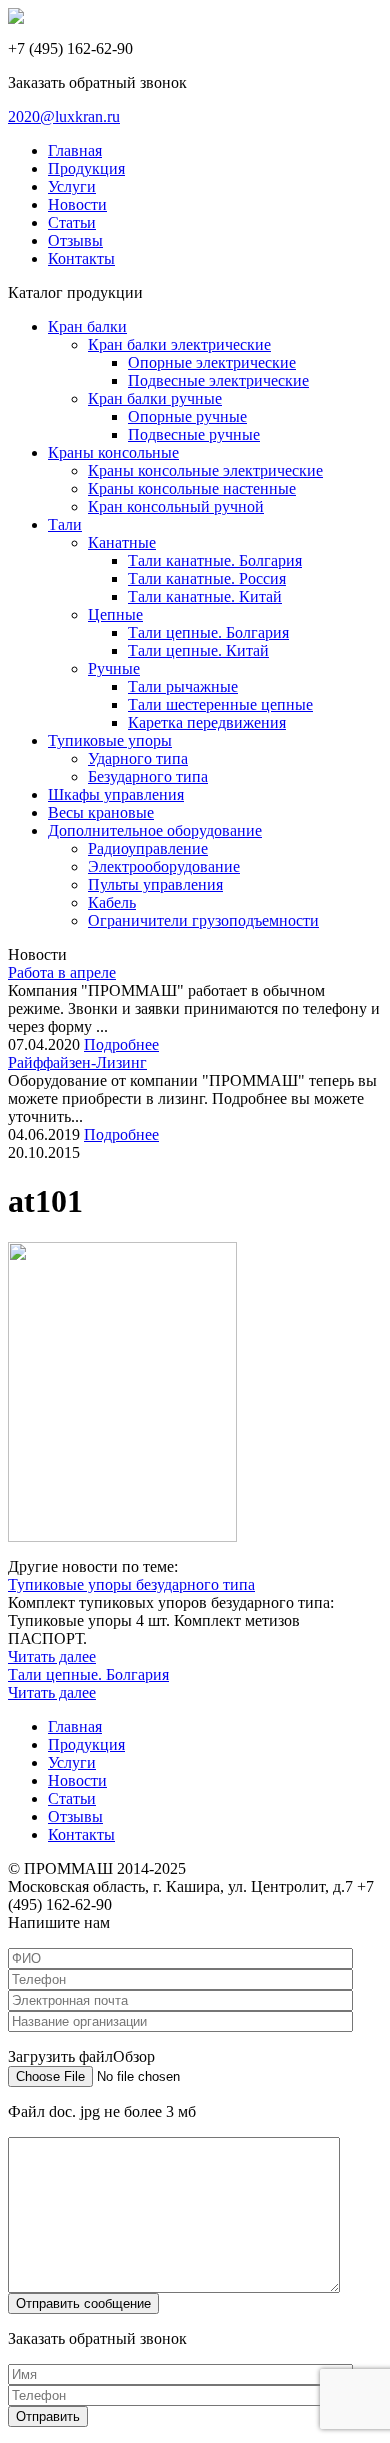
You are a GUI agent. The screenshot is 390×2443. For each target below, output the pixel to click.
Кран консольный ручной (176, 506)
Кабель (112, 902)
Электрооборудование (164, 866)
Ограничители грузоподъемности (203, 920)
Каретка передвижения (207, 722)
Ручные (114, 668)
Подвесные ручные (194, 434)
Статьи (72, 222)
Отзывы (75, 240)
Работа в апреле (62, 972)
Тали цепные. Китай (198, 650)
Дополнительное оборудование (155, 830)
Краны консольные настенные (192, 488)
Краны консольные (113, 452)
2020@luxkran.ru (64, 116)
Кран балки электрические (179, 344)
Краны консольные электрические (205, 470)
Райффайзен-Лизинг (77, 1062)
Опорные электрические (212, 362)
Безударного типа (148, 776)
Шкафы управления (116, 794)
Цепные (115, 614)
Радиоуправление (148, 848)
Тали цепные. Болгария (208, 632)
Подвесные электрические (218, 380)
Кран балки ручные (155, 398)
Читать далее (52, 1656)
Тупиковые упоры (110, 740)
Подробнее (121, 1044)
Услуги (72, 186)
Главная (75, 150)
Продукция (86, 168)
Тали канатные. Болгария (215, 560)
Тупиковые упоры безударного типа (131, 1584)
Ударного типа (138, 758)
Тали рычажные (183, 686)
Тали (65, 524)
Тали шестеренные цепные (220, 704)
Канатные (122, 542)
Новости (77, 204)
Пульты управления (155, 884)
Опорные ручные (187, 416)
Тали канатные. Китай (205, 596)
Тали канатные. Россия (207, 578)
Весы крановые (101, 812)
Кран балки (87, 326)
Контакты (81, 258)
